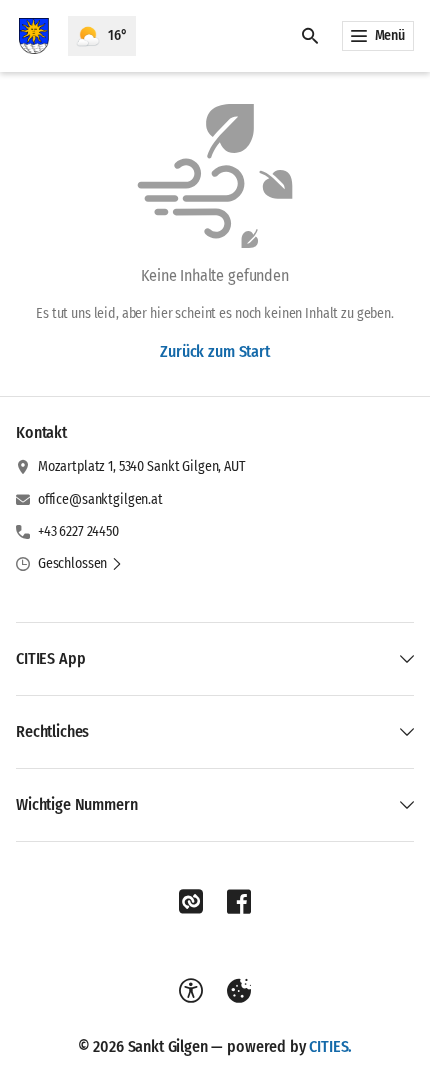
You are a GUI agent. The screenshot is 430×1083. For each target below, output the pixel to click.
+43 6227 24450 (78, 531)
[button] (80, 564)
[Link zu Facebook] (239, 902)
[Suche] (310, 36)
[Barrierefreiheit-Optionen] (191, 991)
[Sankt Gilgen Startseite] (34, 36)
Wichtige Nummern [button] (76, 804)
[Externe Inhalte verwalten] (239, 991)
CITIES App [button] (50, 658)
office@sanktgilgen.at (100, 499)
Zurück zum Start (214, 351)
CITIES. (330, 1046)
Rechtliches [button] (52, 731)
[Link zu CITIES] (191, 902)
